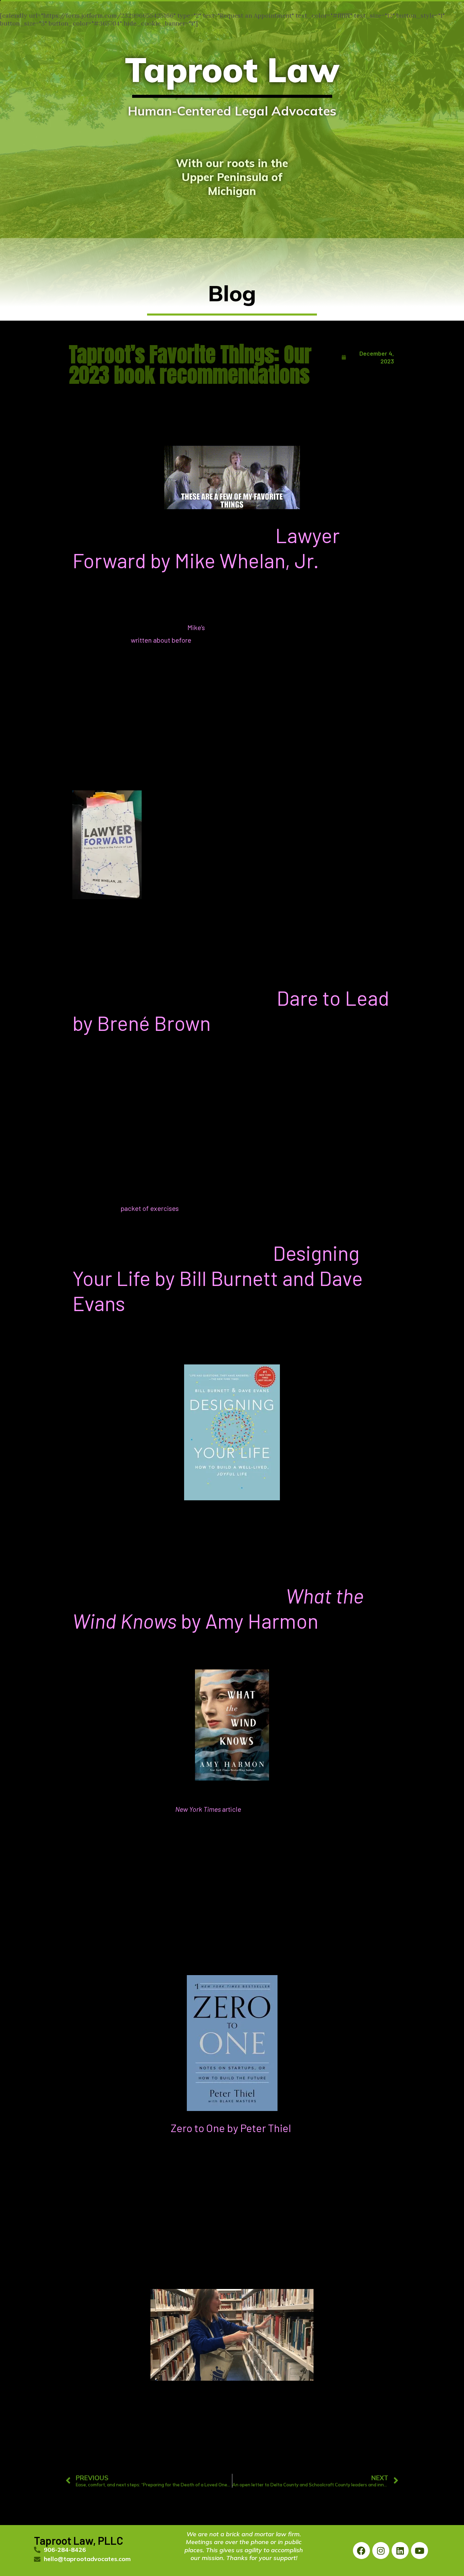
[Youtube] (420, 2551)
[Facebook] (361, 2551)
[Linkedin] (400, 2551)
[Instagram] (381, 2551)
